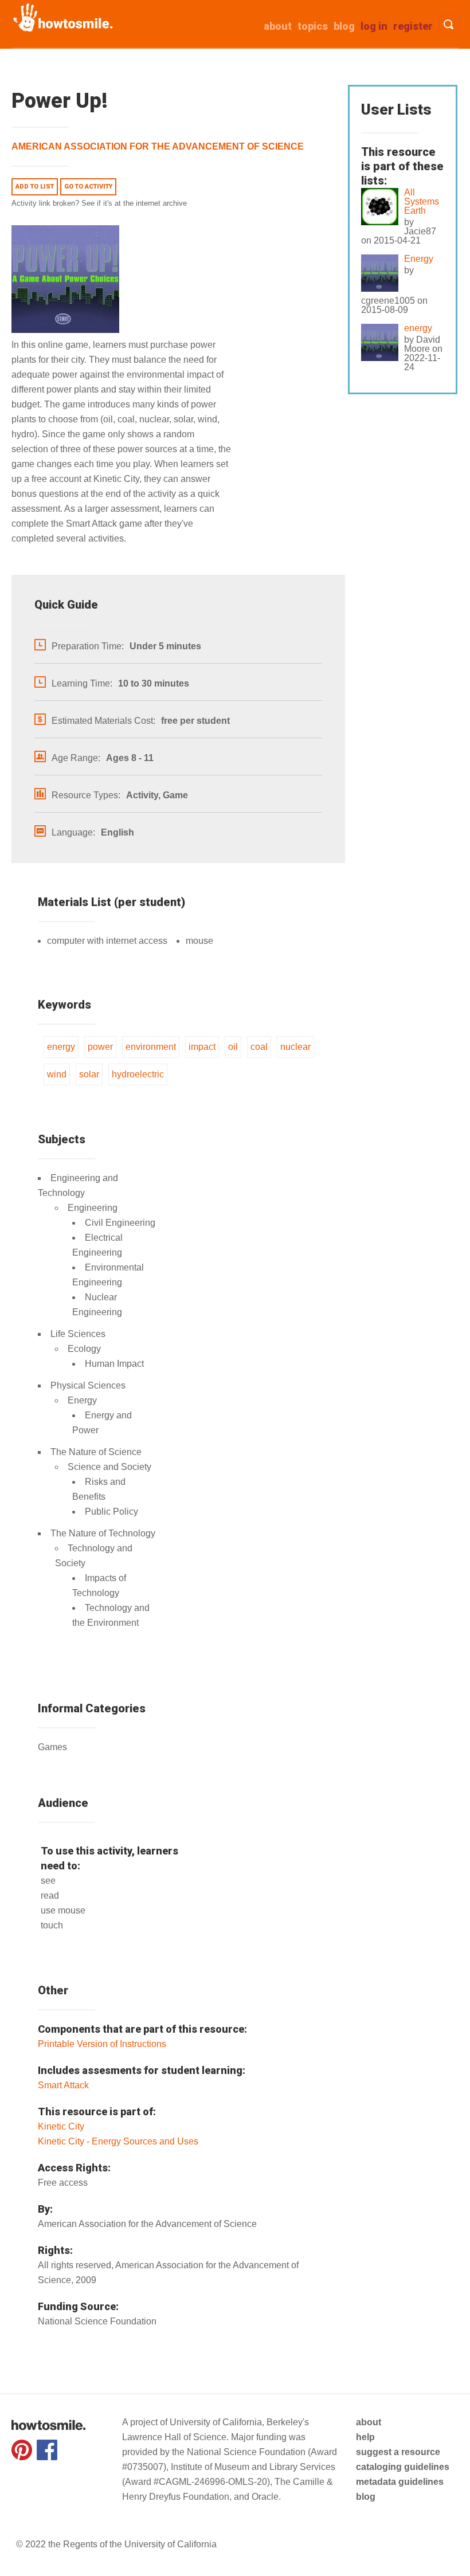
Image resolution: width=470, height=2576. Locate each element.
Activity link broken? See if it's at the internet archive (99, 203)
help (365, 2437)
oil (233, 1047)
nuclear (295, 1047)
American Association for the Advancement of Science (158, 146)
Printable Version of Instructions (102, 2044)
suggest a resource (398, 2452)
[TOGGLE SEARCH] (449, 24)
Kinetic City (61, 2126)
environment (151, 1047)
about (278, 26)
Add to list (35, 187)
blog (366, 2497)
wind (57, 1074)
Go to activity (88, 187)
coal (259, 1047)
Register (413, 26)
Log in (374, 26)
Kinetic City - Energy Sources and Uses (118, 2141)
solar (89, 1074)
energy (61, 1047)
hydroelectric (138, 1074)
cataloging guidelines (403, 2467)
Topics (313, 26)
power (100, 1047)
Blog (344, 26)
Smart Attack (63, 2085)
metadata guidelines (400, 2482)
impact (202, 1047)
